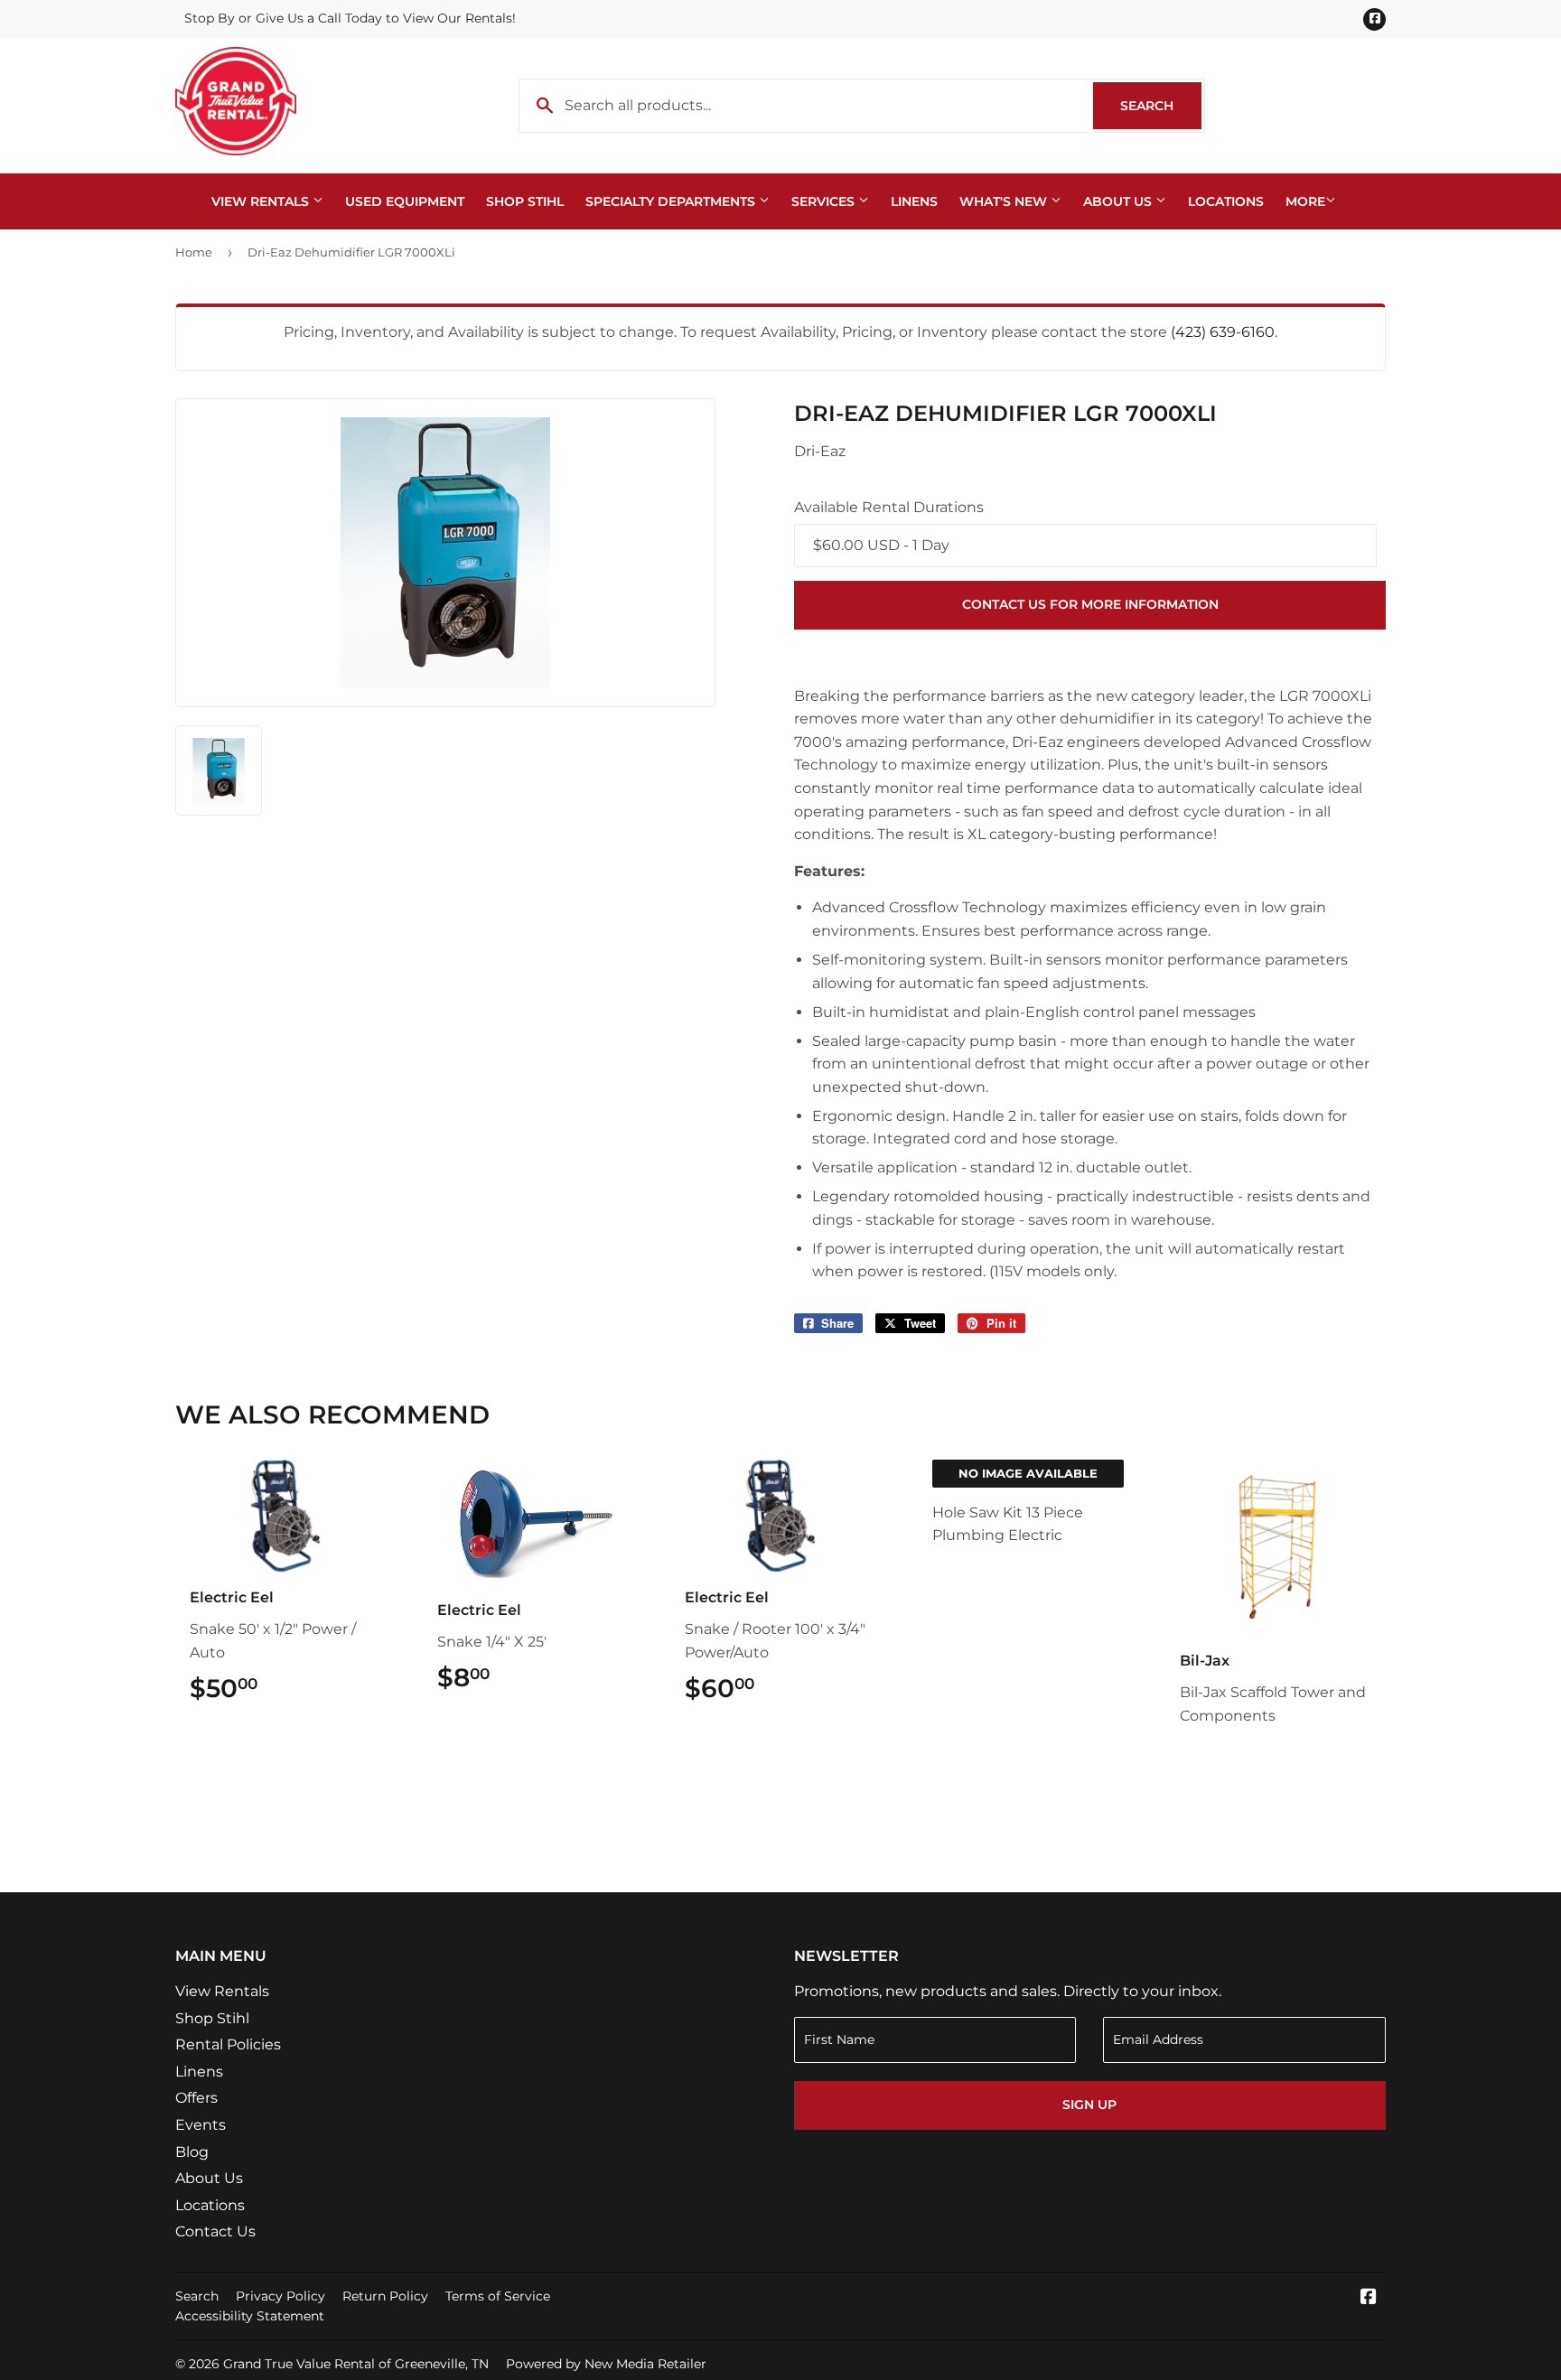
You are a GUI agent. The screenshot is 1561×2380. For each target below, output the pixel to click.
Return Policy (385, 2296)
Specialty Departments (672, 201)
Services (825, 201)
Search (1161, 106)
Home (194, 252)
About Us (1119, 201)
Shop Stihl (525, 201)
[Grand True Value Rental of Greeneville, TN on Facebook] (1369, 2298)
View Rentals (262, 201)
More (1305, 201)
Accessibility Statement (250, 2316)
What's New (1005, 201)
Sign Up (1089, 2105)
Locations (1226, 201)
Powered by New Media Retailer (606, 2364)
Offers (196, 2098)
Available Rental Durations (889, 507)
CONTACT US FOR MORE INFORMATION (1090, 604)
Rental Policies (228, 2044)
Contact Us (215, 2231)
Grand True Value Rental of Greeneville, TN (356, 2364)
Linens (914, 201)
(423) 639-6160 (1223, 332)
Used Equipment (405, 201)
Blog (192, 2152)
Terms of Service (498, 2296)
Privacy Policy (280, 2296)
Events (201, 2125)
